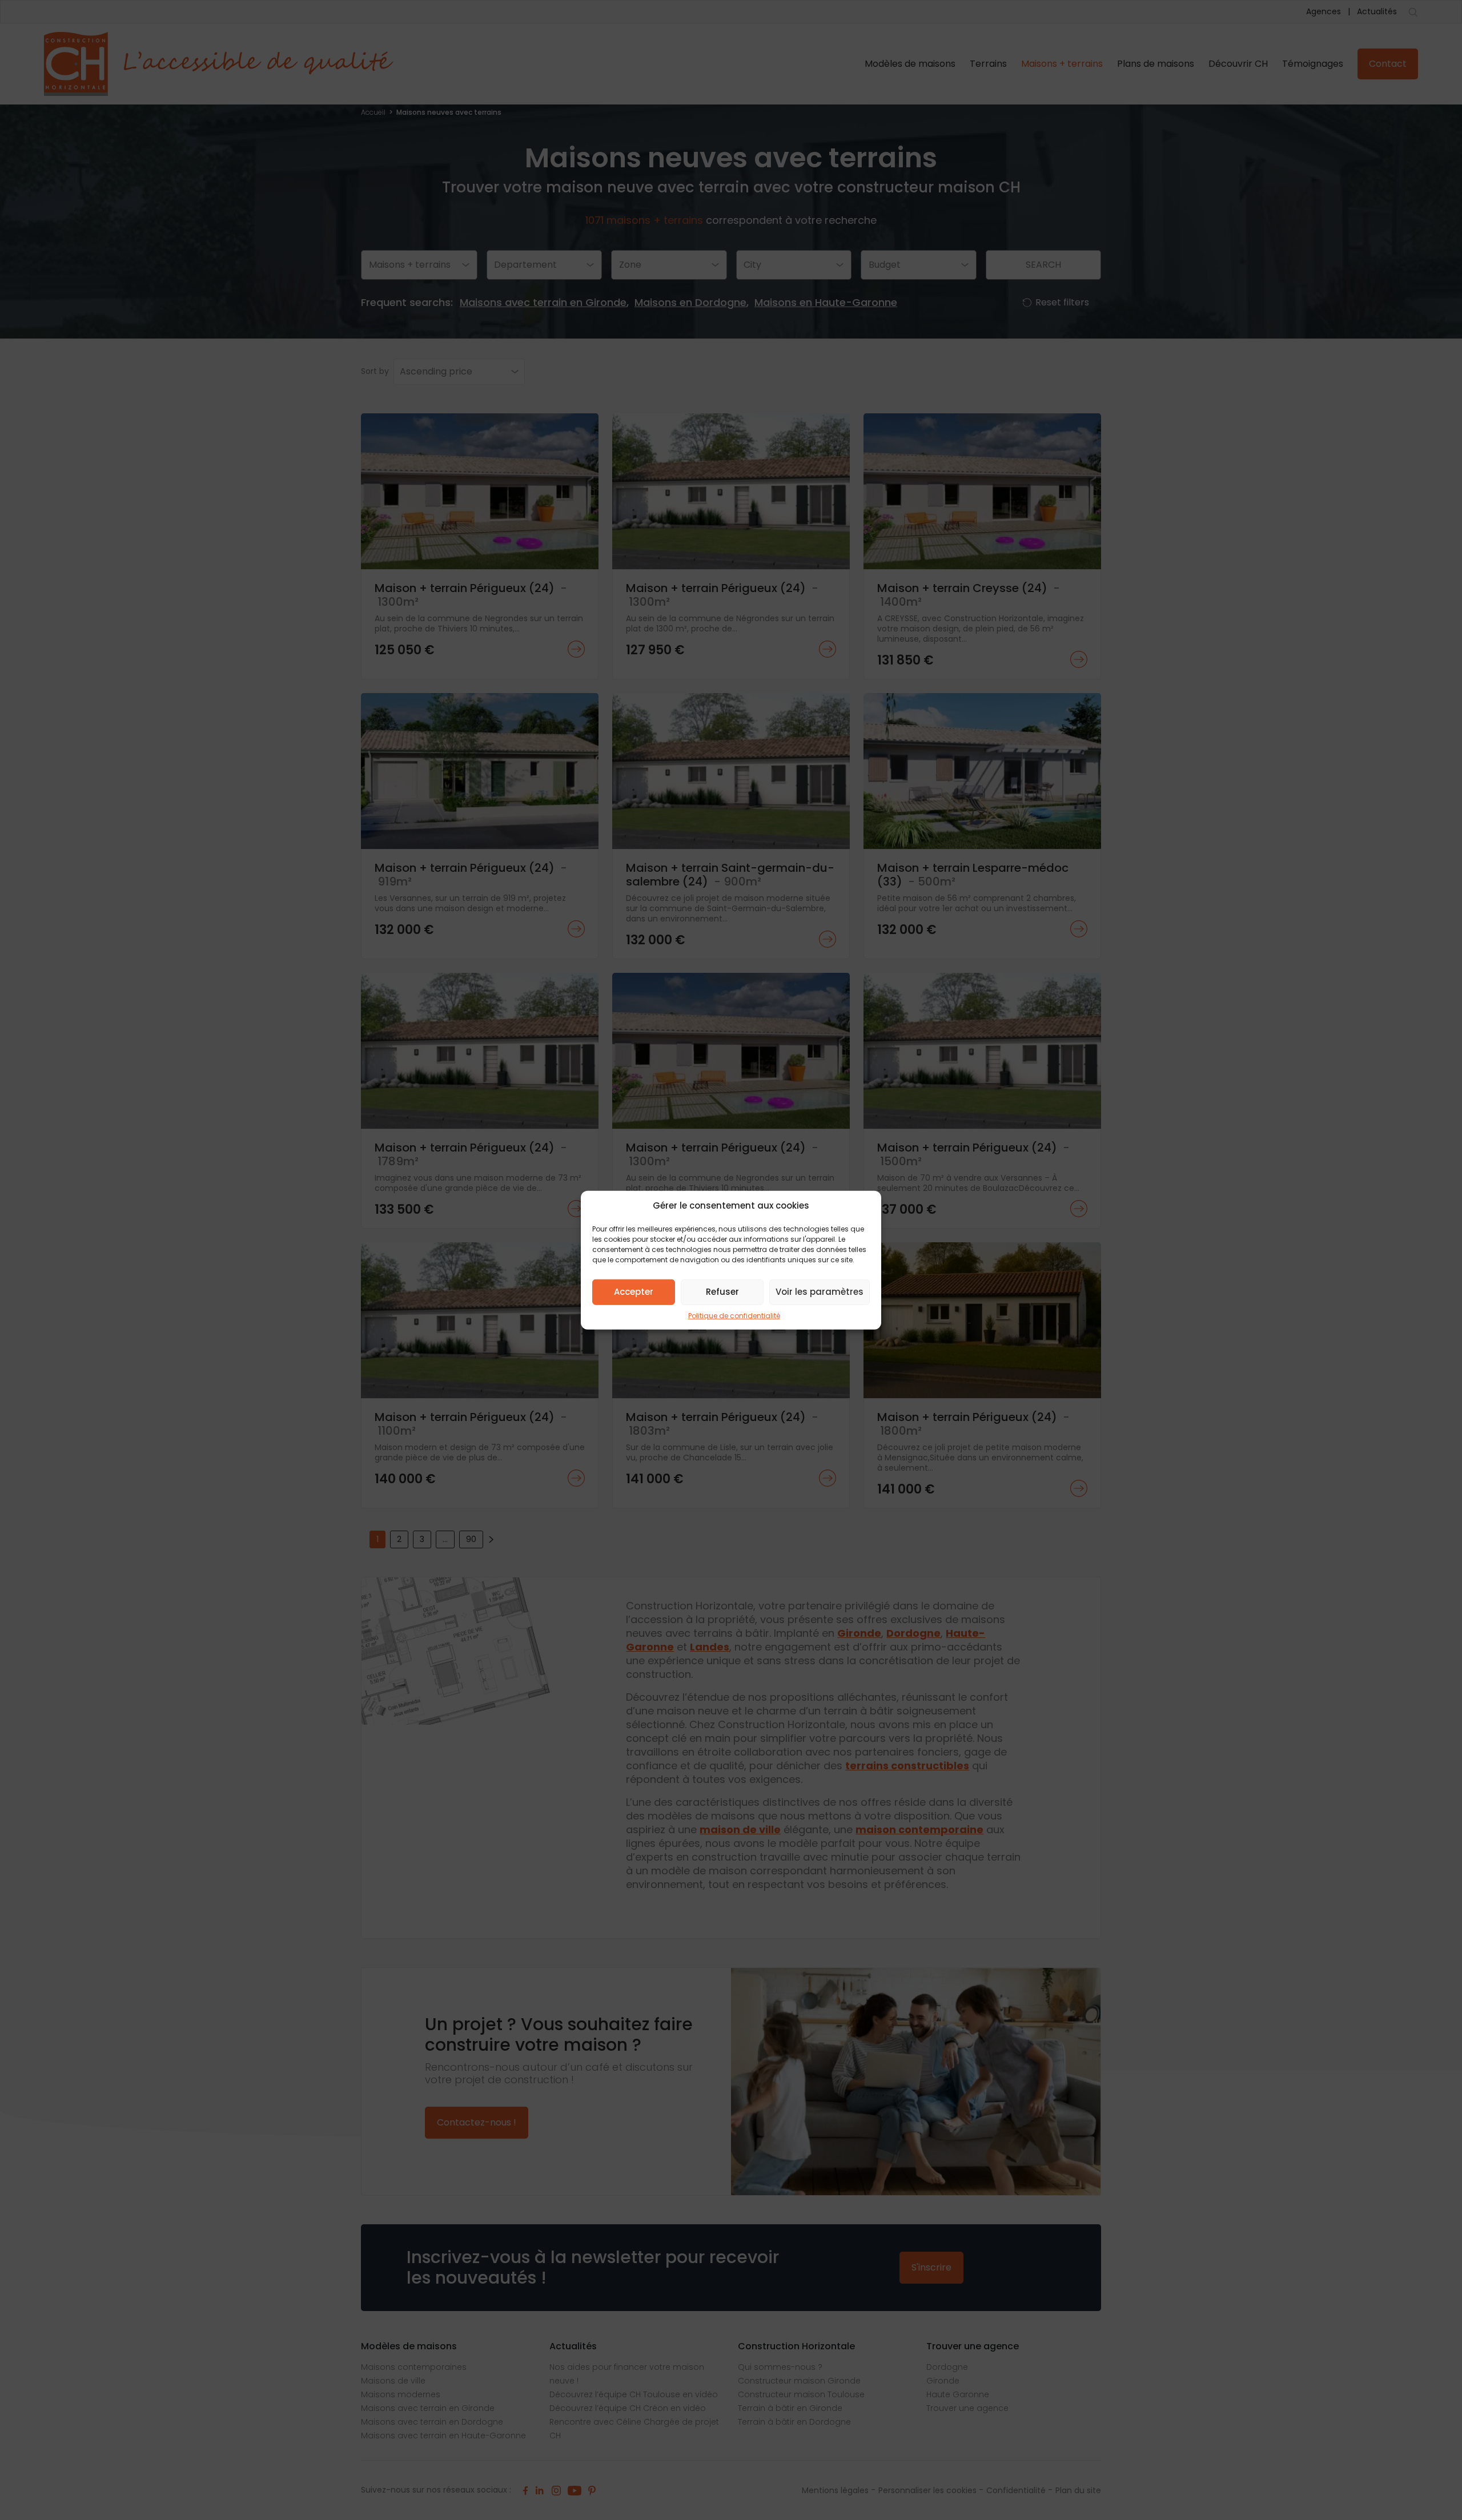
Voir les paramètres (820, 1292)
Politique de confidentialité (734, 1315)
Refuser (722, 1292)
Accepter (634, 1292)
